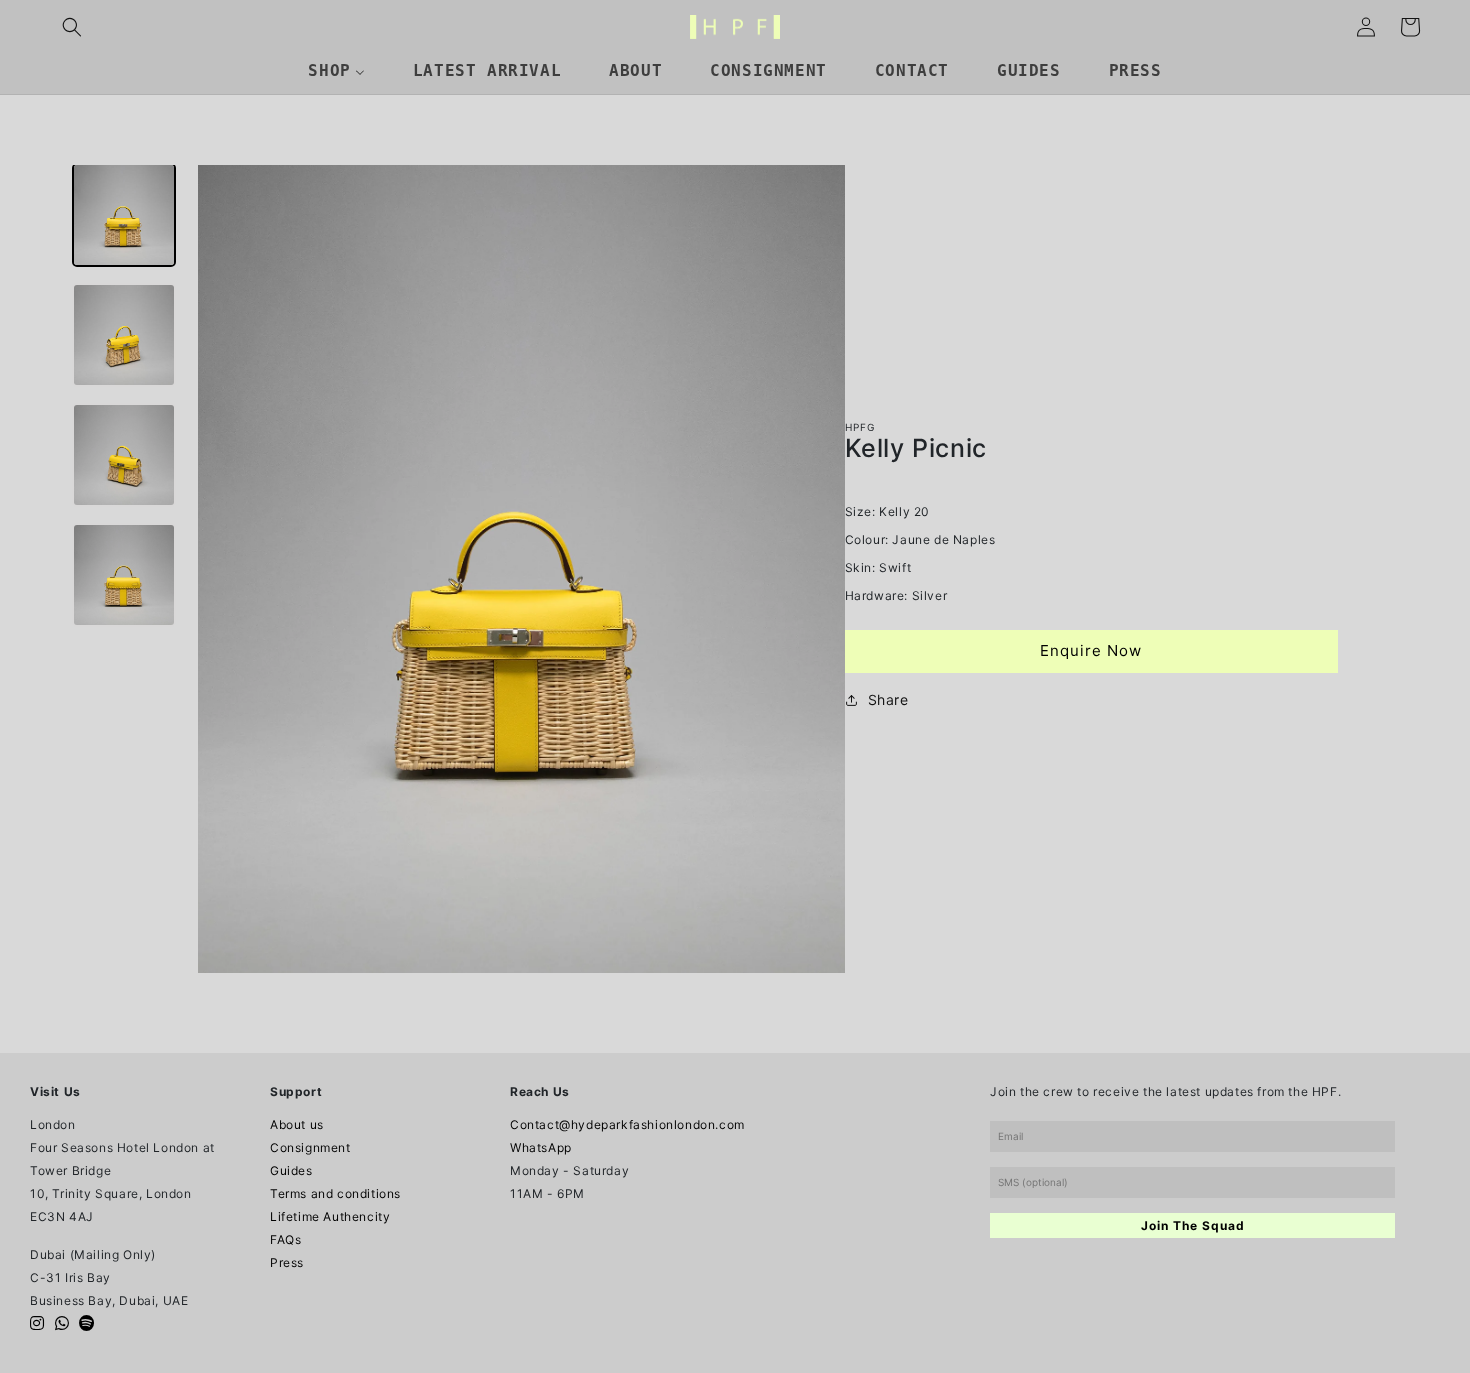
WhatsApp (541, 1147)
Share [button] (888, 699)
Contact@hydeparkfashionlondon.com (627, 1124)
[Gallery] (447, 569)
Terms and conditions (335, 1193)
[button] (72, 27)
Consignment (310, 1147)
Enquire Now (1091, 650)
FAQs (285, 1239)
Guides (291, 1170)
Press (287, 1262)
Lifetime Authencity (330, 1216)
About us (297, 1124)
